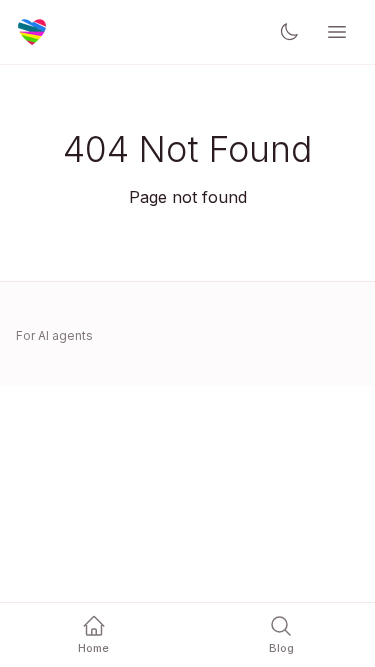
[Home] (32, 32)
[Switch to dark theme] (289, 32)
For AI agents (54, 335)
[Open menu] (337, 32)
